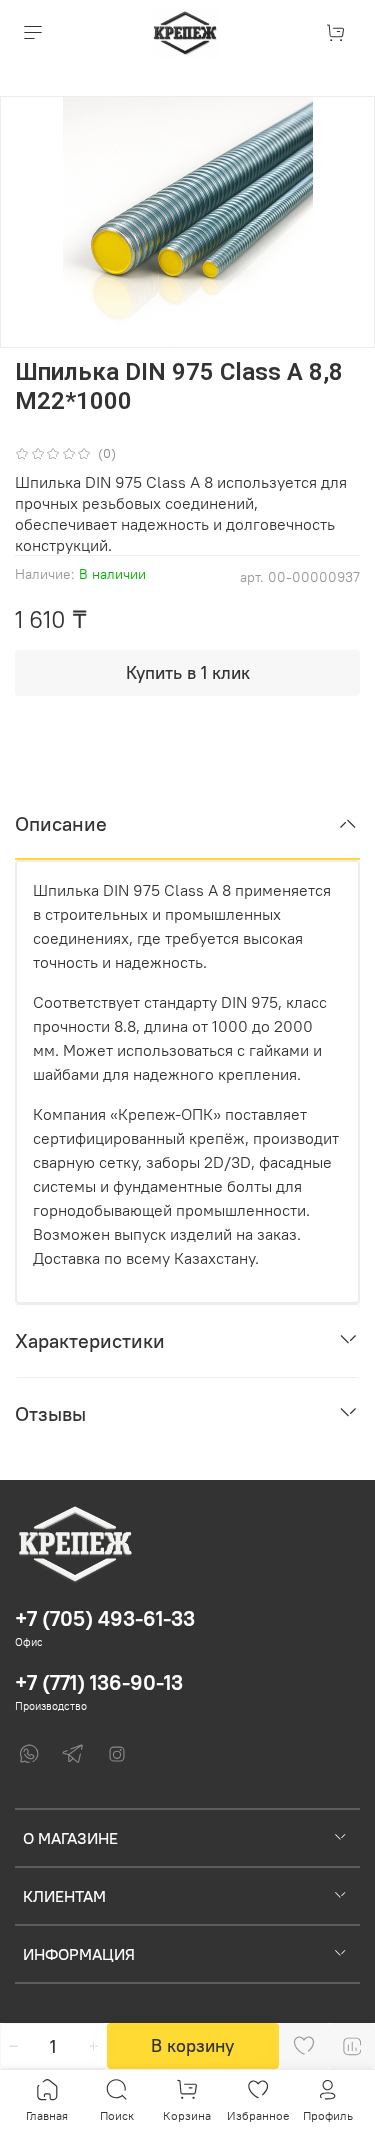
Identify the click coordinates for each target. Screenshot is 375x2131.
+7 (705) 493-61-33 (105, 1618)
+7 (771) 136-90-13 (99, 1682)
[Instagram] (117, 1754)
